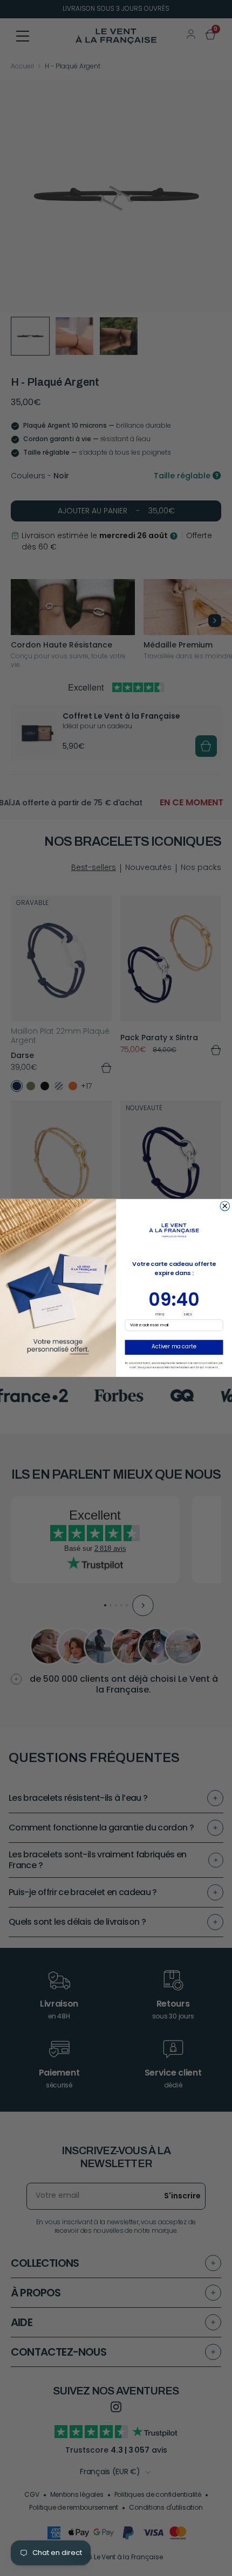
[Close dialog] (225, 1206)
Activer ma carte (174, 1347)
